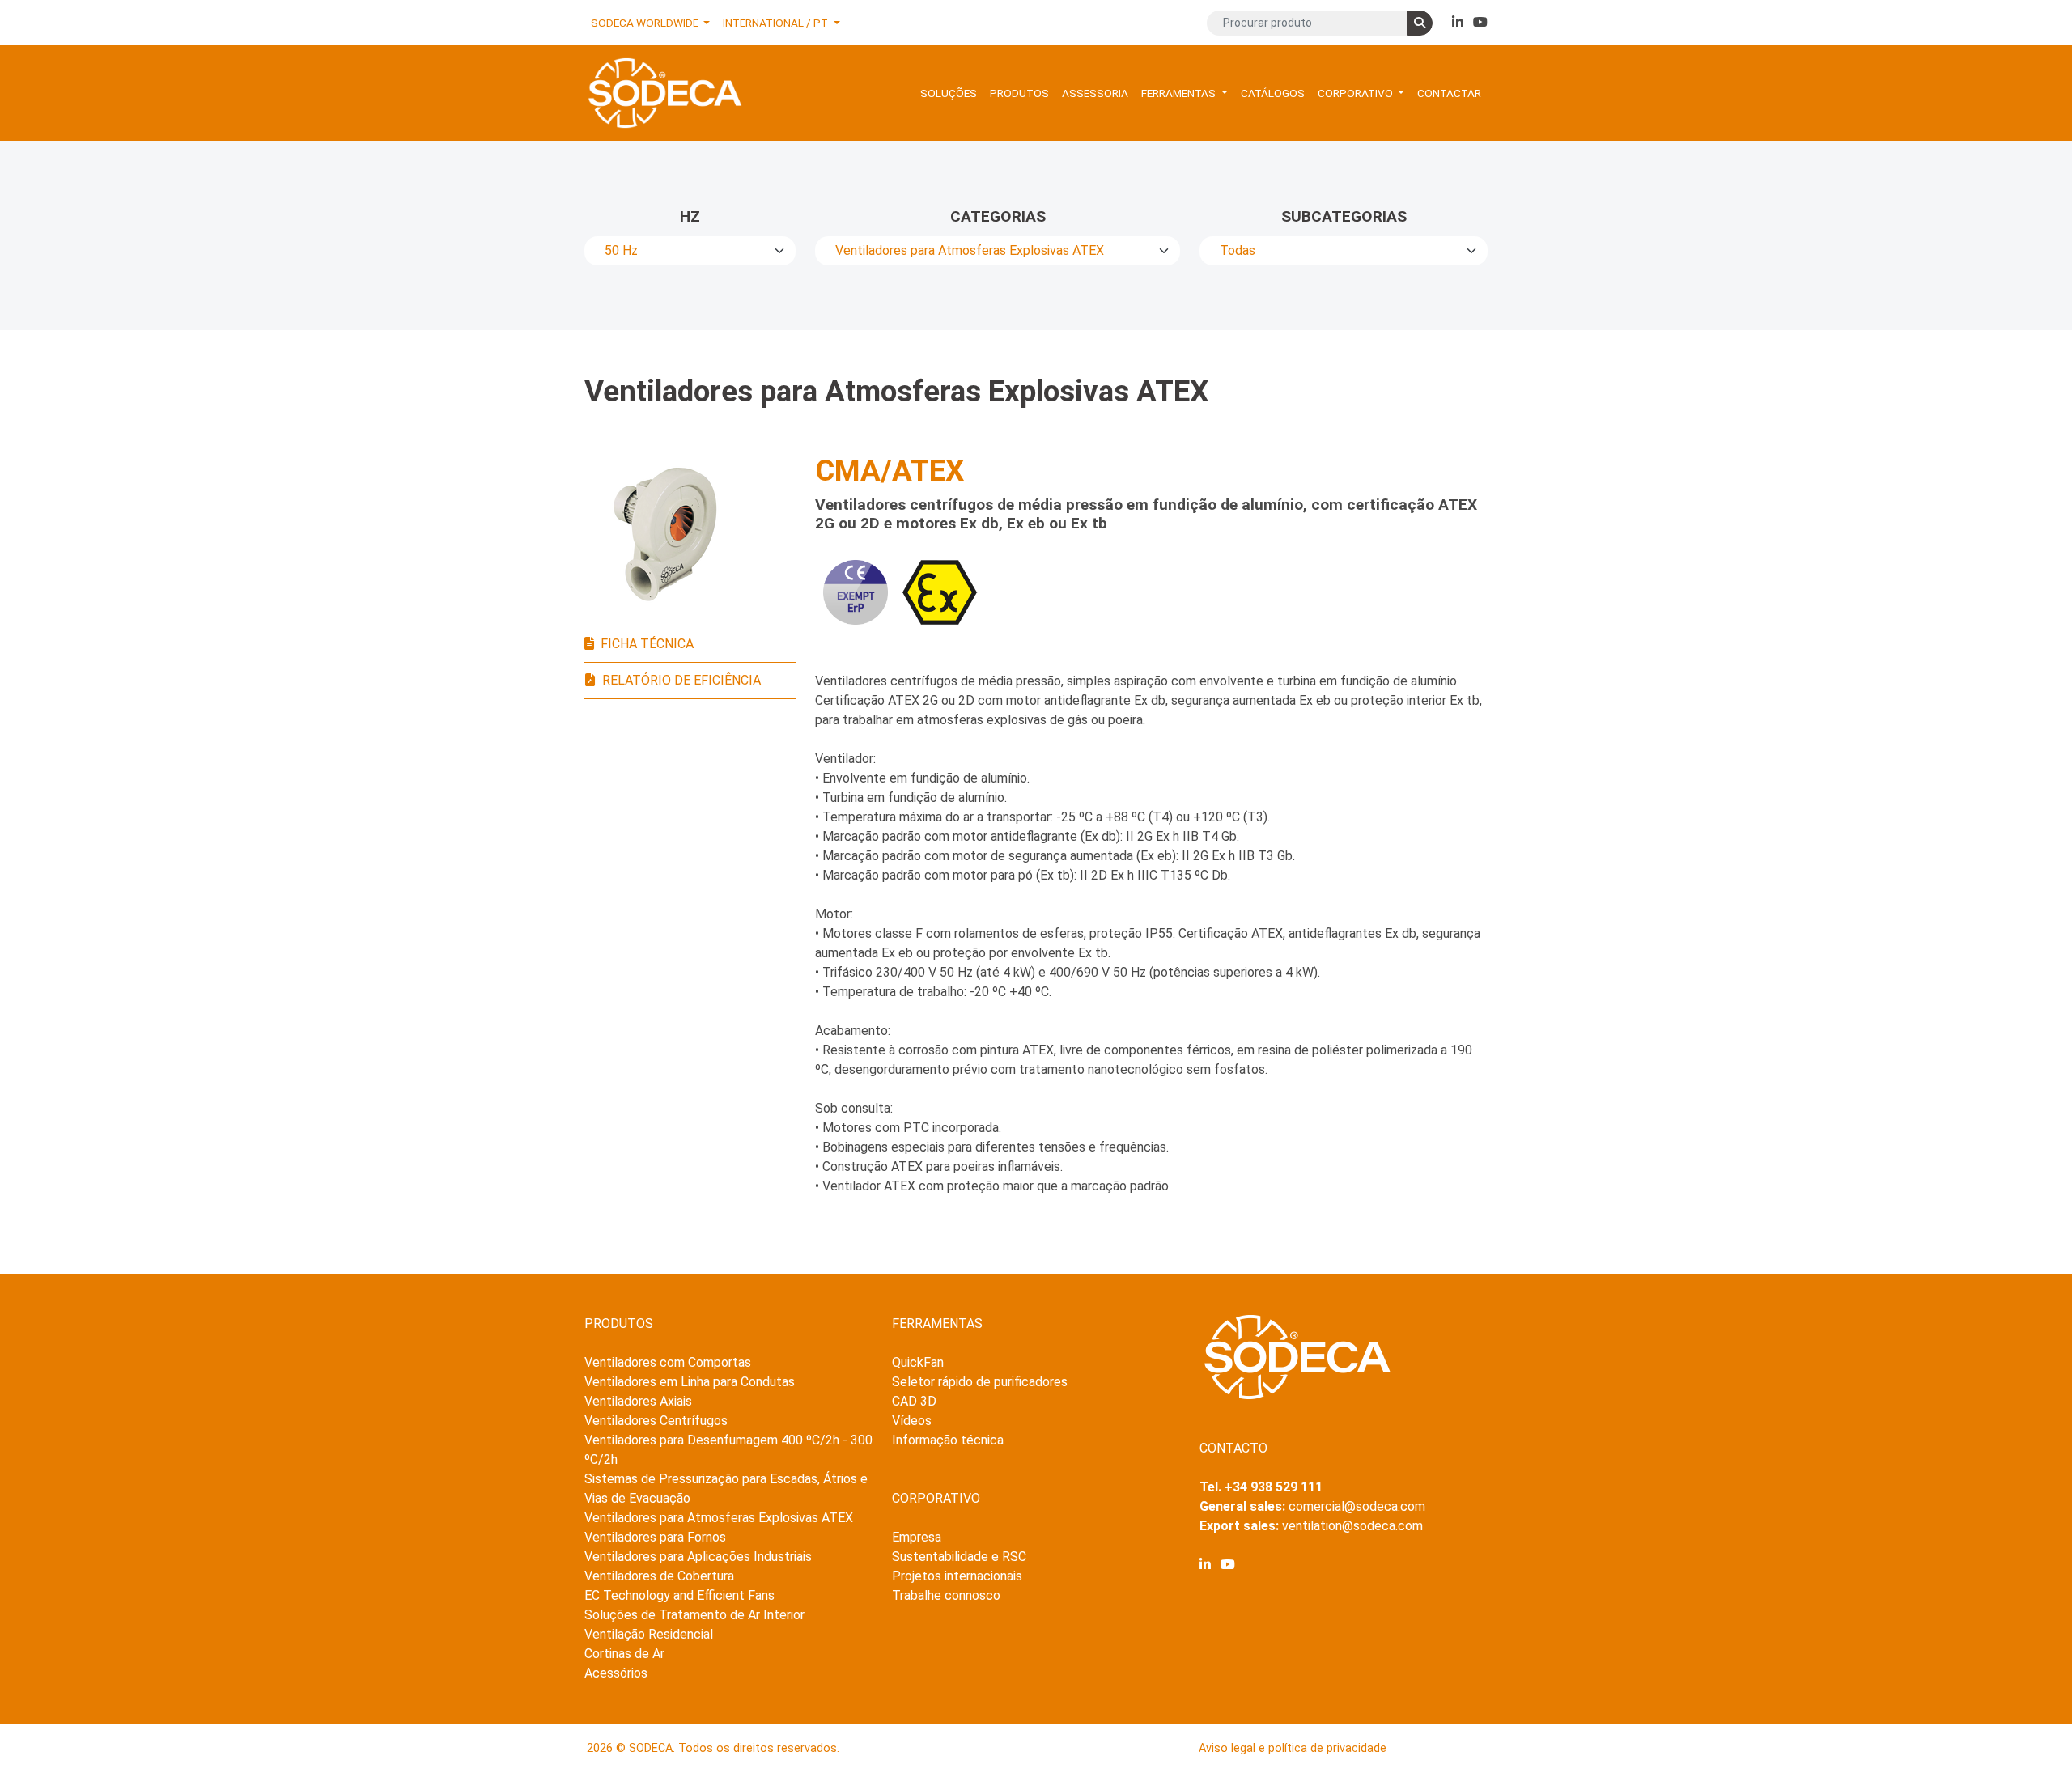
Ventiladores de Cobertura (659, 1576)
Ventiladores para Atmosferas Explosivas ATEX (719, 1518)
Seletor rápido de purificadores (980, 1382)
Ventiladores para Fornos (655, 1537)
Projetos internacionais (957, 1576)
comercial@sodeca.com (1357, 1506)
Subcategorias (1344, 216)
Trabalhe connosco (946, 1595)
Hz (690, 216)
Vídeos (912, 1421)
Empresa (917, 1537)
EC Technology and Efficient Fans (679, 1595)
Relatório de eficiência (681, 680)
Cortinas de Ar (624, 1654)
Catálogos (1273, 93)
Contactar (1449, 93)
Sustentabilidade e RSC (959, 1557)
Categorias (998, 216)
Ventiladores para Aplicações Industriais (698, 1557)
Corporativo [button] (1357, 93)
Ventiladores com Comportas (668, 1362)
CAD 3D (914, 1401)
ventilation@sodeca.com (1352, 1526)
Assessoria (1095, 93)
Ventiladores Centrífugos (656, 1421)
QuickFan (918, 1362)
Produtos (1019, 93)
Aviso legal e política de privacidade (1293, 1748)
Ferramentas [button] (1180, 93)
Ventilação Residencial (649, 1634)
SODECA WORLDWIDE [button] (646, 23)
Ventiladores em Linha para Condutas (690, 1382)
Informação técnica (948, 1440)
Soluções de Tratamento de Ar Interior (694, 1615)
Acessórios (616, 1673)
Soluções (949, 93)
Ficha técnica (647, 644)
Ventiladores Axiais (638, 1401)
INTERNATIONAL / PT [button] (777, 23)
